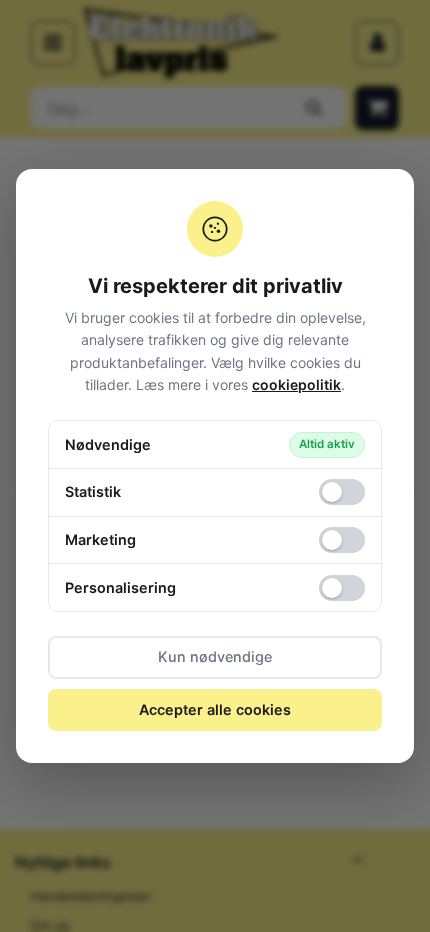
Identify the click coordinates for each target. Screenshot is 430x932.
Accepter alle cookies (215, 709)
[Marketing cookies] (342, 540)
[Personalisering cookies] (342, 588)
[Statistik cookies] (342, 492)
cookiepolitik (296, 384)
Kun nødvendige (215, 656)
